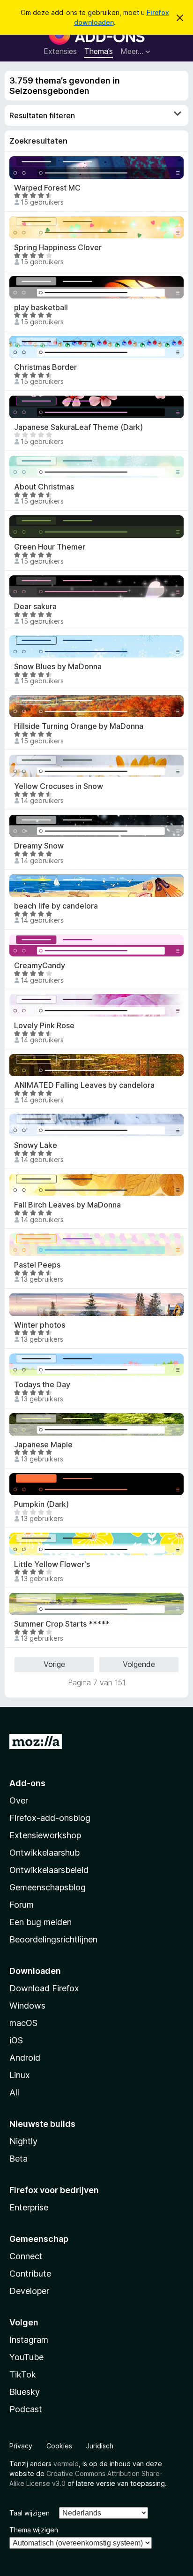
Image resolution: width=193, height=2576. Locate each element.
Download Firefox (44, 1988)
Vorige (54, 1664)
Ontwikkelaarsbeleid (49, 1870)
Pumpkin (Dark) (41, 1504)
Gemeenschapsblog (48, 1887)
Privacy (21, 2446)
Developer (29, 2291)
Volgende (139, 1664)
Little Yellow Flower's (52, 1564)
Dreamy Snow (39, 846)
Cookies (59, 2446)
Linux (20, 2075)
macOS (23, 2023)
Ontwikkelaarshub (45, 1853)
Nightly (23, 2141)
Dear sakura (35, 607)
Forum (22, 1905)
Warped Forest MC (47, 188)
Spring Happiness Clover (58, 248)
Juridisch (100, 2446)
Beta (19, 2159)
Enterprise (29, 2207)
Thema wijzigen (34, 2530)
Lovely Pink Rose (44, 1026)
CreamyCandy (40, 966)
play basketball (41, 308)
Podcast (26, 2409)
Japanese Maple (43, 1445)
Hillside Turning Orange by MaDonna (79, 726)
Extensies (60, 51)
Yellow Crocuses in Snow (59, 786)
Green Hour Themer (50, 547)
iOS (16, 2040)
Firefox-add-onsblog (50, 1818)
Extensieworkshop (45, 1835)
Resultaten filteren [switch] (42, 115)
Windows (27, 2006)
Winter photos (40, 1325)
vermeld (66, 2464)
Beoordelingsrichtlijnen (53, 1939)
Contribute (30, 2274)
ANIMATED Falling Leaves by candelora (84, 1085)
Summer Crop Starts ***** (62, 1624)
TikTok (23, 2374)
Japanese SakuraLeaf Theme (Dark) (78, 427)
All (14, 2092)
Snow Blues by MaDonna (58, 667)
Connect (26, 2256)
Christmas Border (45, 367)
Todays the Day (42, 1385)
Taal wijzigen (30, 2513)
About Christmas (44, 487)
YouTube (26, 2357)
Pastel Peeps (37, 1265)
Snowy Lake (36, 1145)
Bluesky (25, 2392)
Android (25, 2058)
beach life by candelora (56, 906)
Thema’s (99, 51)
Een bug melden (41, 1922)
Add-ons (27, 1783)
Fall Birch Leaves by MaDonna (67, 1205)
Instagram (29, 2340)
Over (19, 1800)
